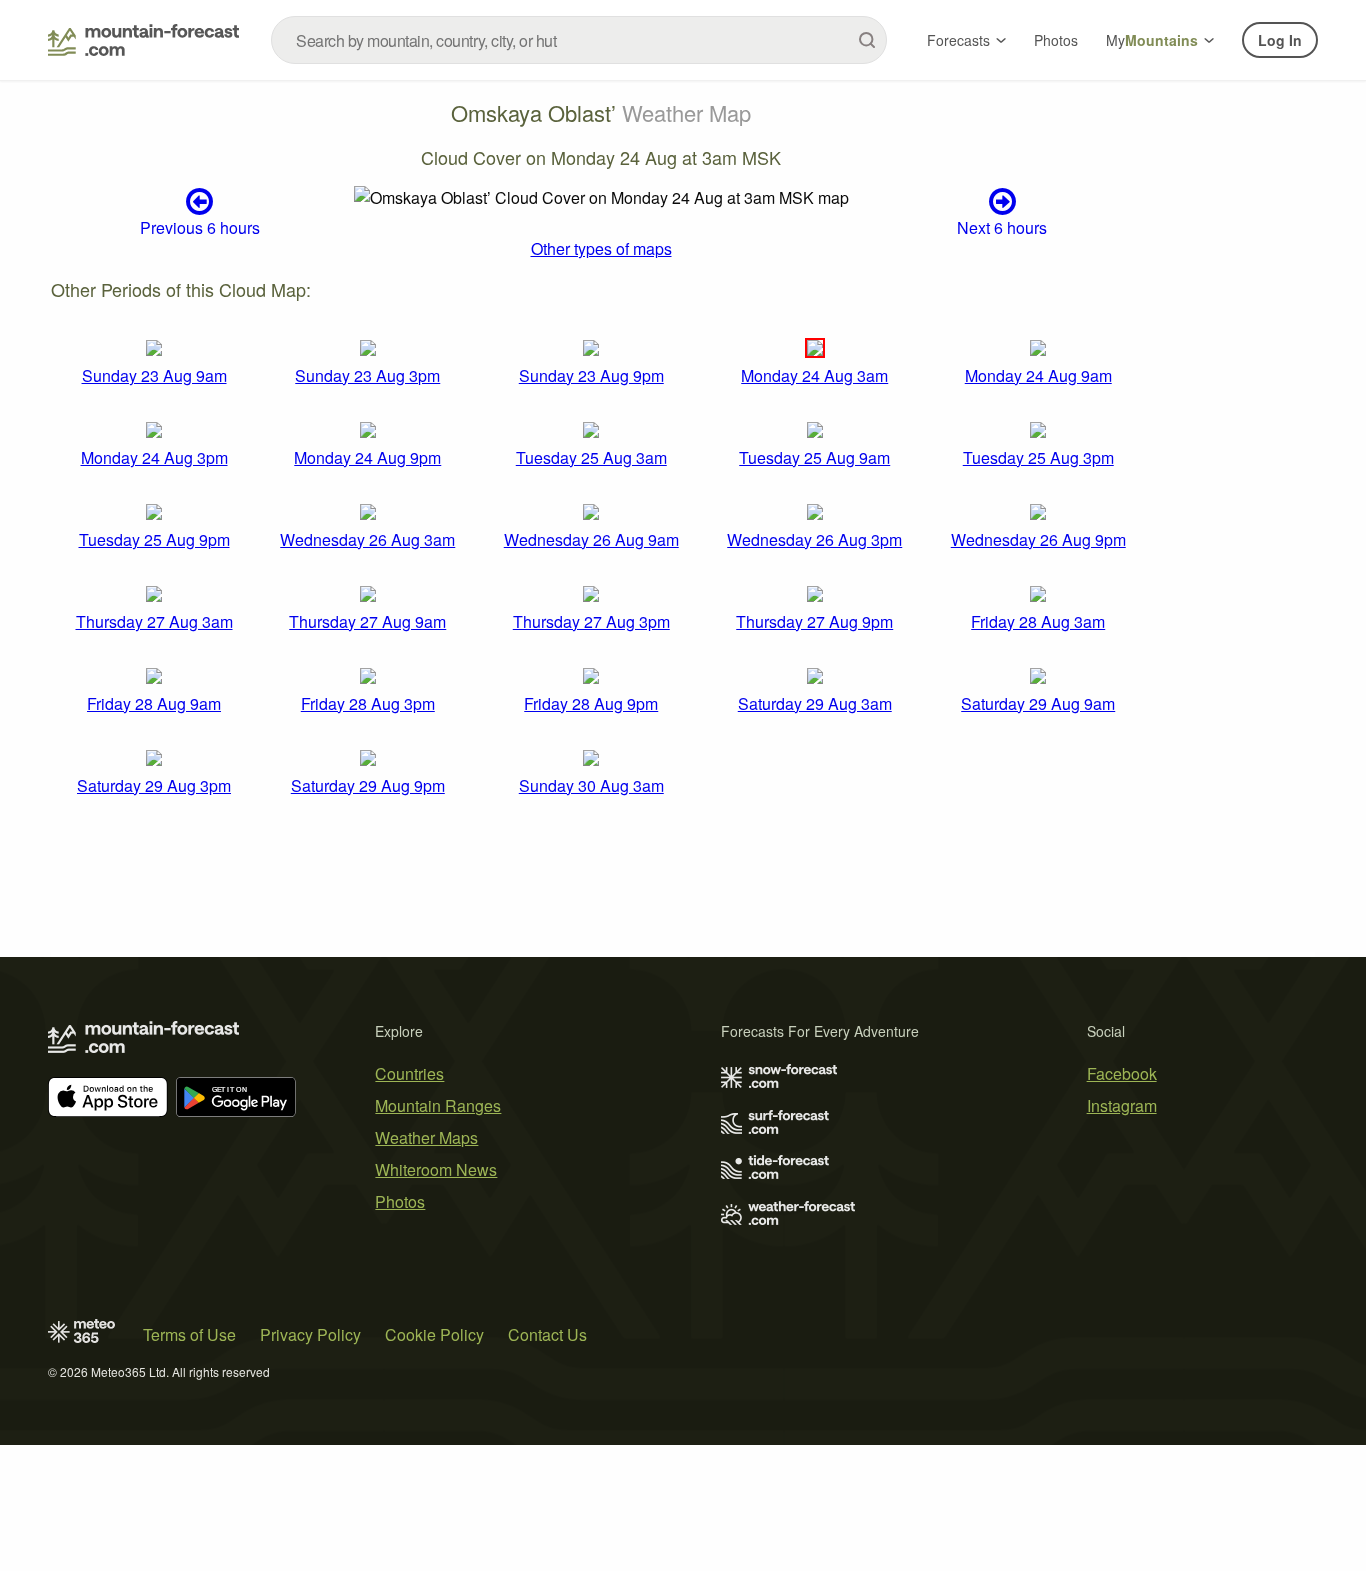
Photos (1056, 40)
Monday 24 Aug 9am (1038, 375)
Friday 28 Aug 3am (1038, 621)
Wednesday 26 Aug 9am (591, 539)
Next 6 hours (1002, 226)
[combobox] (579, 40)
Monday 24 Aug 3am (814, 375)
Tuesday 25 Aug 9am (814, 457)
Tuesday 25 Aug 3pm (1038, 457)
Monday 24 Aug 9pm (367, 457)
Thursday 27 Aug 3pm (591, 621)
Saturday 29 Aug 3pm (154, 785)
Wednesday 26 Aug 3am (367, 539)
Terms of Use (189, 1334)
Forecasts (958, 40)
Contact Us (547, 1334)
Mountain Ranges (438, 1105)
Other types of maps (601, 248)
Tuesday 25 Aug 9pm (154, 539)
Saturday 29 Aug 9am (1038, 703)
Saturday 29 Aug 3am (815, 703)
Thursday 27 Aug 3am (154, 621)
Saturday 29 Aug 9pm (368, 785)
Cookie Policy (434, 1334)
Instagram (1122, 1105)
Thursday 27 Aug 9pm (814, 621)
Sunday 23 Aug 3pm (367, 375)
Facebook (1122, 1073)
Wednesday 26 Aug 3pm (814, 539)
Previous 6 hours (200, 226)
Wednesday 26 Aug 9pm (1038, 539)
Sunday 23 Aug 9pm (591, 375)
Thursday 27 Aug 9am (367, 621)
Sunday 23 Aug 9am (154, 375)
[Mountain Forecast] (143, 40)
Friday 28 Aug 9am (154, 703)
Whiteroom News (436, 1169)
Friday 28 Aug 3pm (368, 703)
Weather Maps (426, 1137)
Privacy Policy (310, 1334)
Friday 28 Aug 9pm (591, 703)
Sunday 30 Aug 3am (591, 785)
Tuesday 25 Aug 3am (591, 457)
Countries (409, 1073)
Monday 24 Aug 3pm (154, 457)
